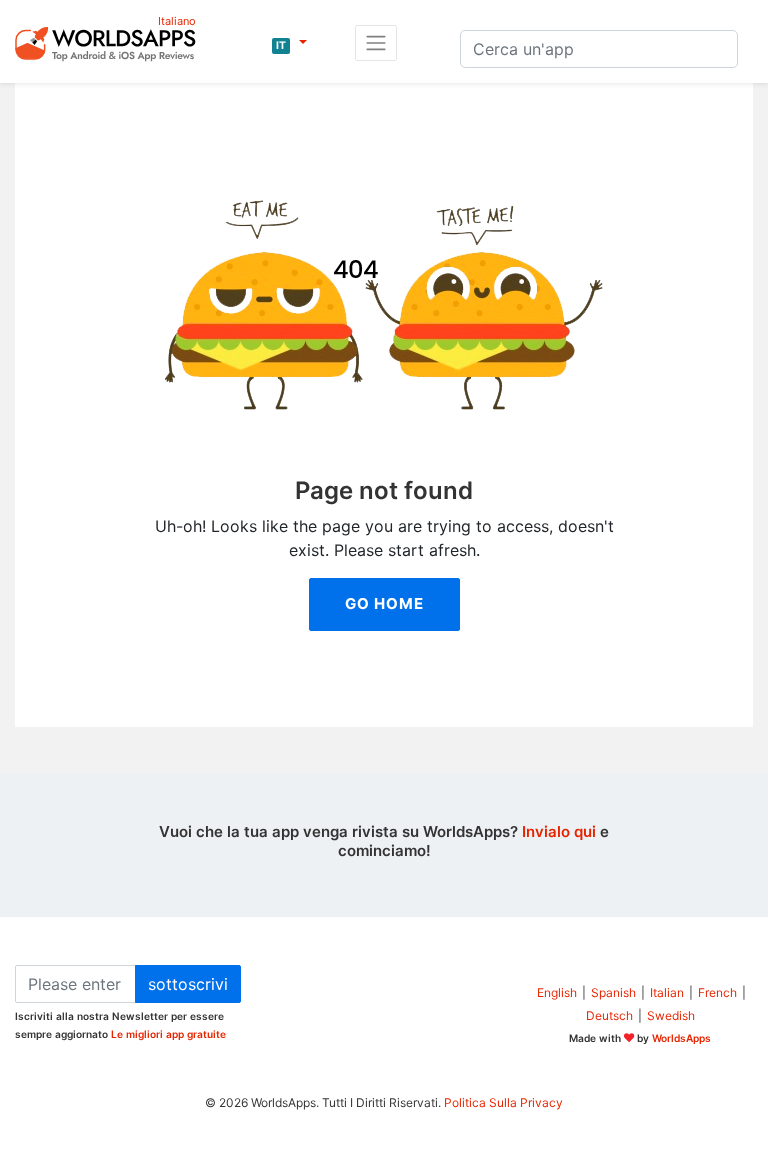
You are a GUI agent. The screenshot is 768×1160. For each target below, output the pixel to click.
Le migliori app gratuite (168, 1034)
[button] (289, 43)
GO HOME (384, 603)
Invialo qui (559, 831)
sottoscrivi (188, 984)
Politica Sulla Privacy (503, 1102)
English (557, 992)
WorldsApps (681, 1038)
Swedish (671, 1015)
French (717, 992)
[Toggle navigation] (376, 43)
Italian (667, 992)
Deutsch (609, 1015)
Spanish (613, 992)
